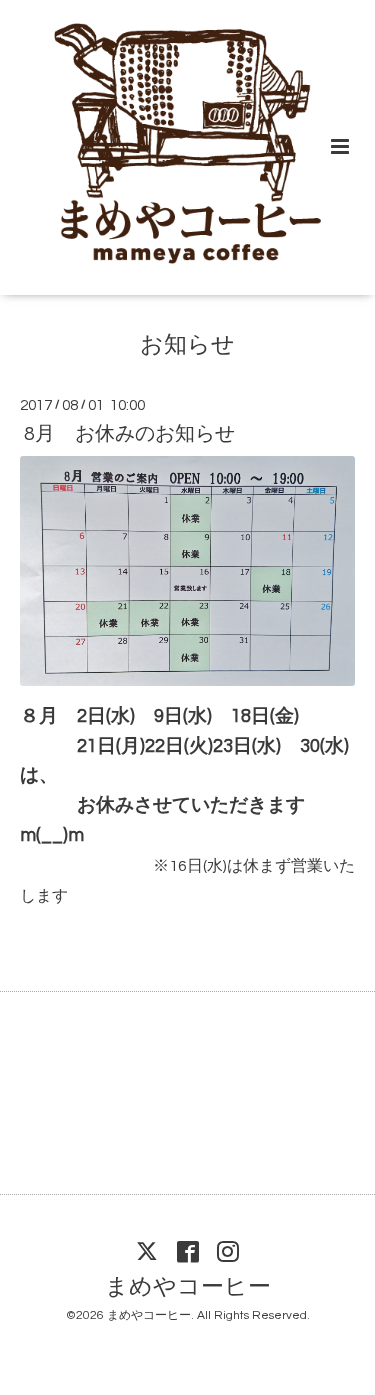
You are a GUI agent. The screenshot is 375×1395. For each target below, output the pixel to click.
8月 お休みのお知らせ (129, 434)
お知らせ (187, 345)
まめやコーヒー (188, 1287)
